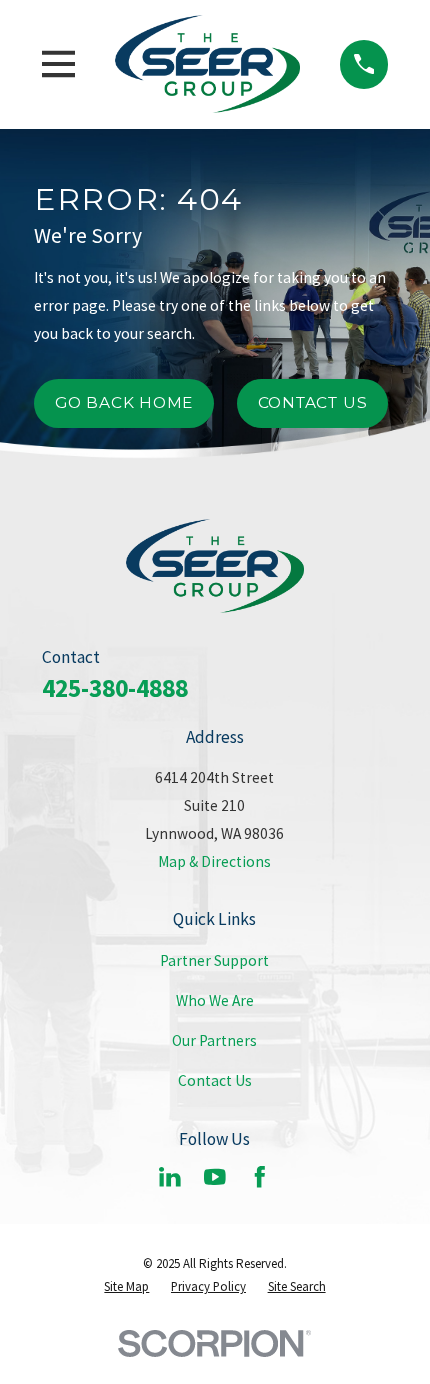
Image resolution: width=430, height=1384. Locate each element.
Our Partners (214, 1040)
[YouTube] (215, 1177)
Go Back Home (124, 402)
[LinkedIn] (170, 1177)
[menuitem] (126, 1286)
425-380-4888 (115, 688)
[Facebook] (260, 1177)
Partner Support (214, 960)
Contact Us (313, 402)
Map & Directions (214, 861)
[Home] (207, 64)
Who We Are (215, 1000)
